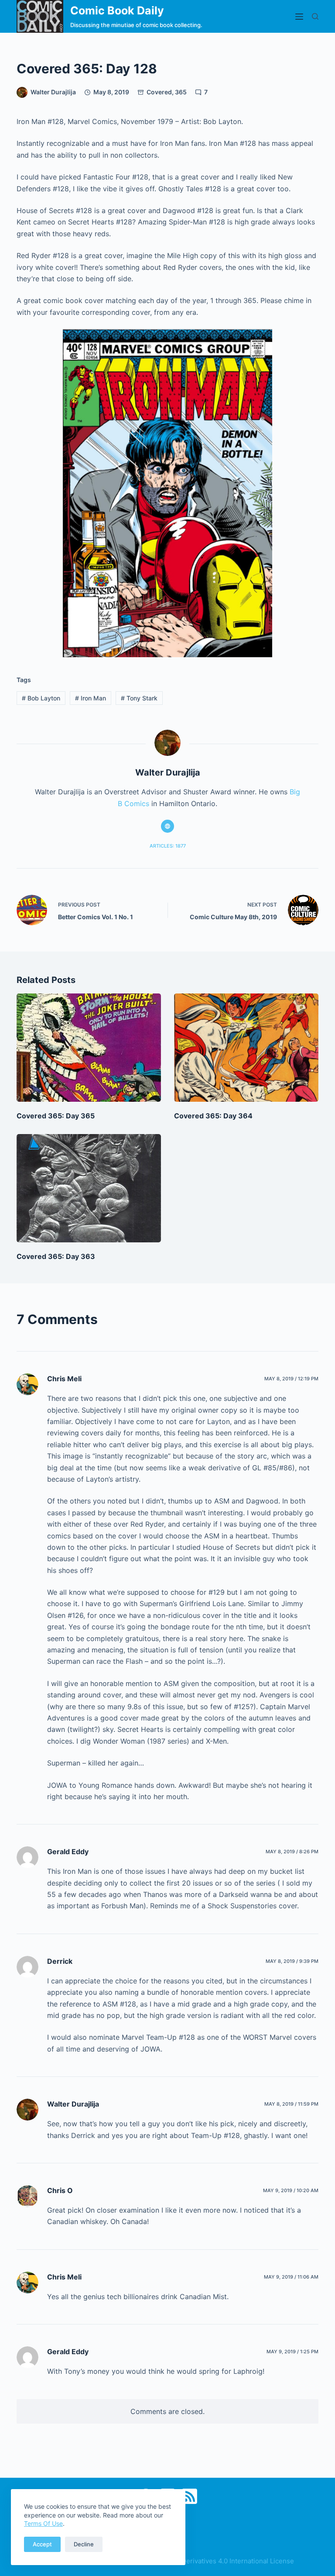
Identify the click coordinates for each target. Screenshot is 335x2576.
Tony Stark (139, 698)
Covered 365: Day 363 (56, 1256)
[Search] (315, 16)
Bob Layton (41, 698)
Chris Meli (64, 1379)
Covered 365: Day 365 (56, 1116)
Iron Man (91, 698)
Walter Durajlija (73, 2104)
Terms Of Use (43, 2523)
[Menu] (299, 17)
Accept (42, 2544)
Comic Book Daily (117, 10)
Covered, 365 (167, 92)
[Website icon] (167, 826)
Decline (84, 2544)
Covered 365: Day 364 (213, 1116)
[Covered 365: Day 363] (89, 1188)
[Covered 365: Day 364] (246, 1048)
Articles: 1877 (168, 846)
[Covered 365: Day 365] (89, 1048)
